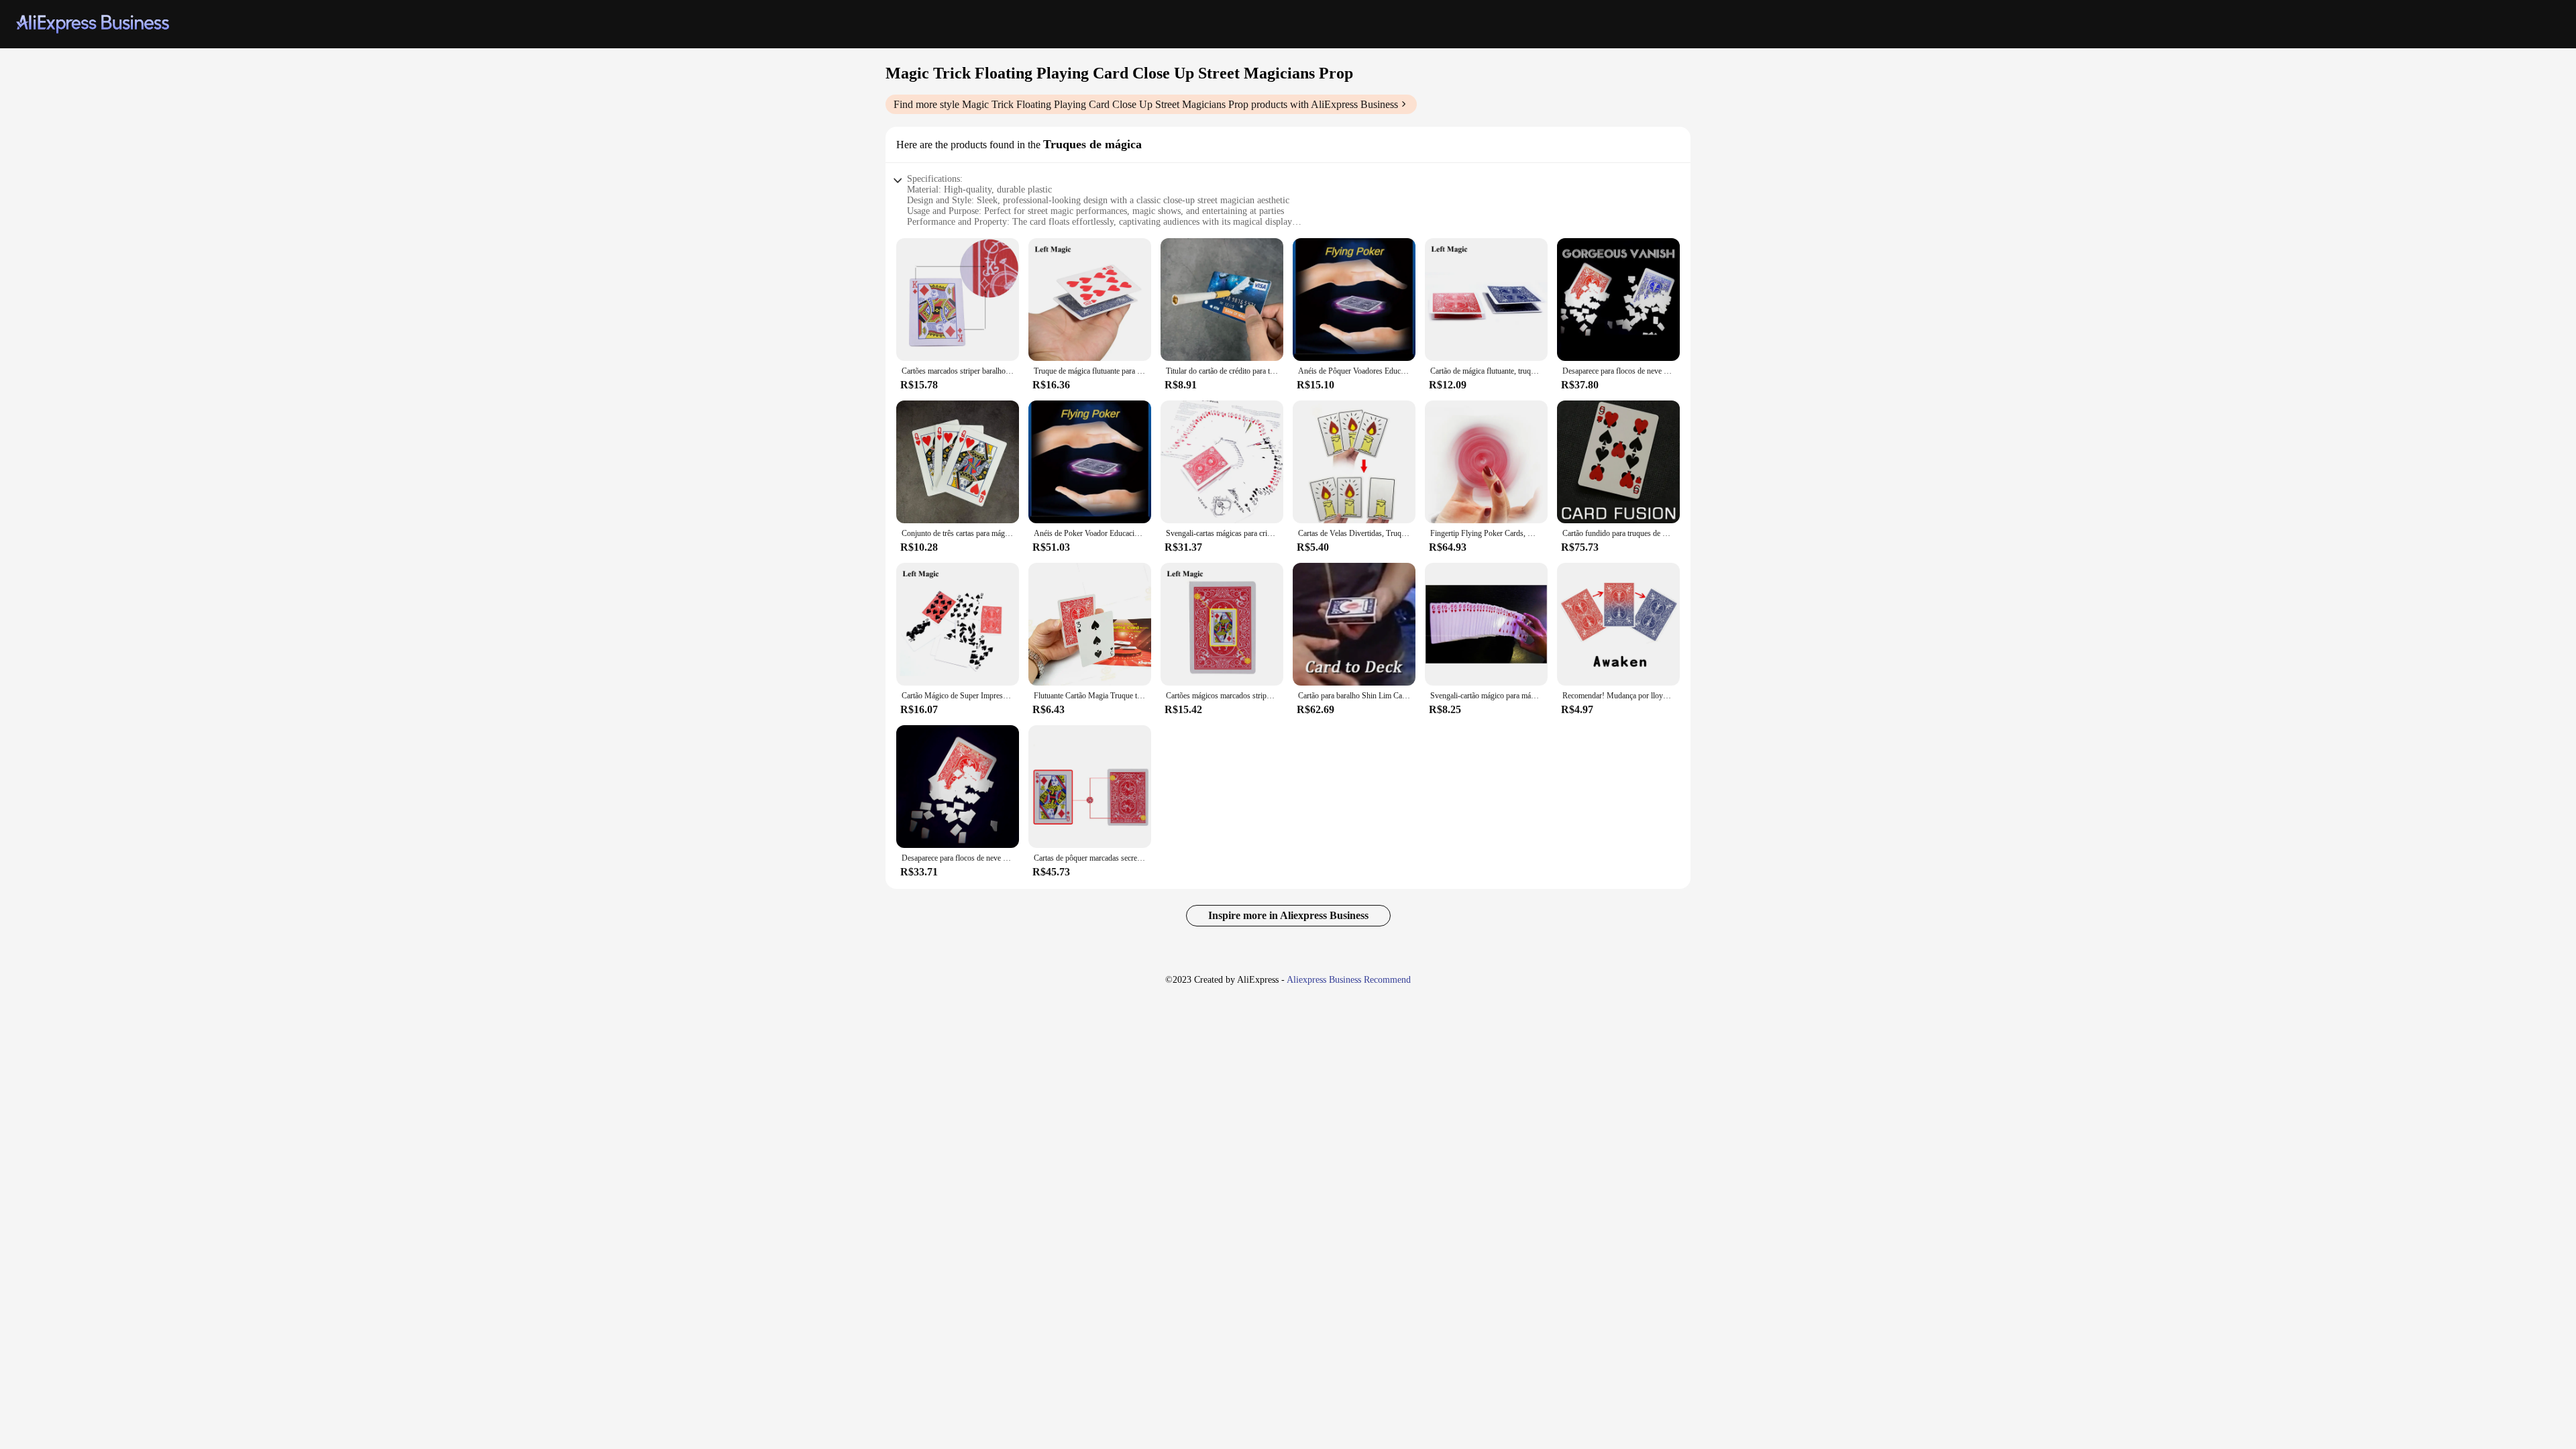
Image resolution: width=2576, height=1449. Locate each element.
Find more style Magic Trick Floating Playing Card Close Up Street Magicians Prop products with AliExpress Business (1146, 104)
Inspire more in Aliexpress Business (1288, 915)
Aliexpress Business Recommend (1349, 980)
